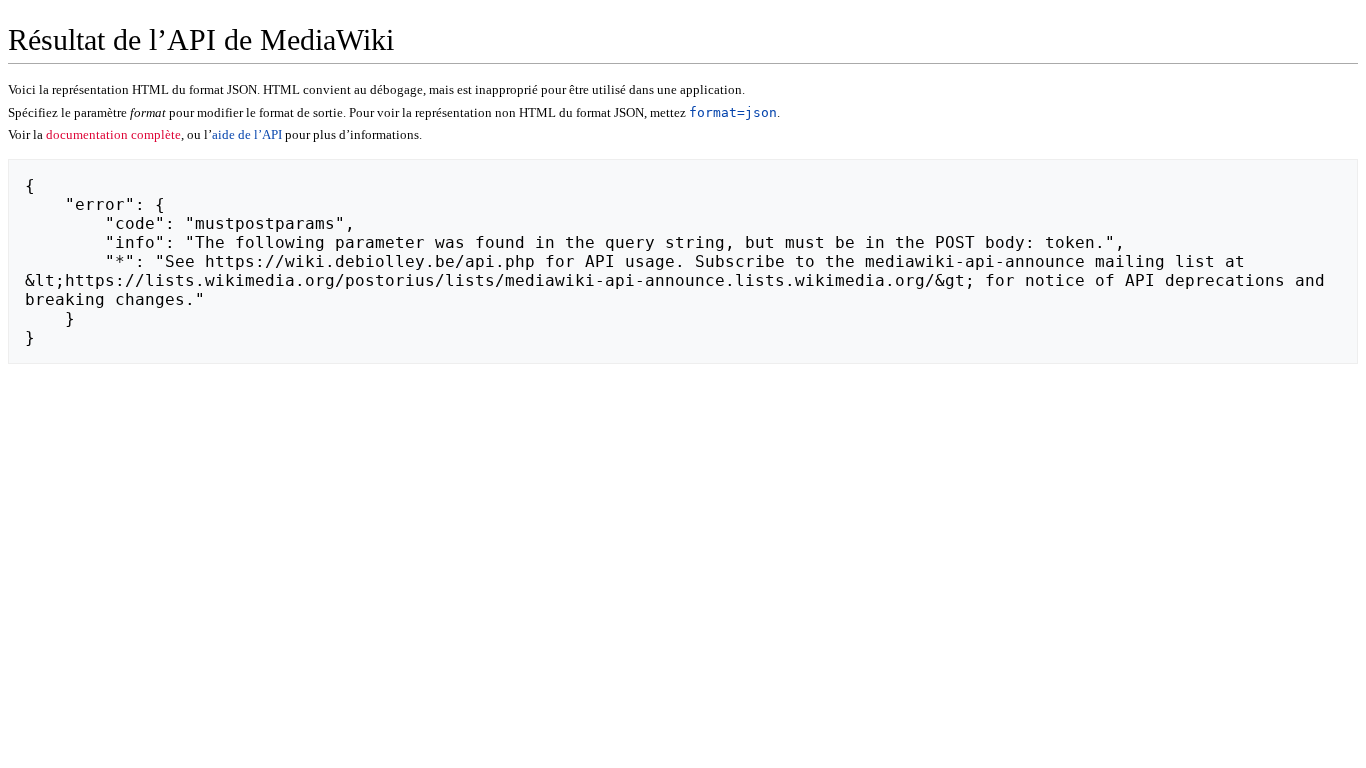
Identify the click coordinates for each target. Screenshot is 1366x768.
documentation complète (113, 134)
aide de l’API (247, 134)
